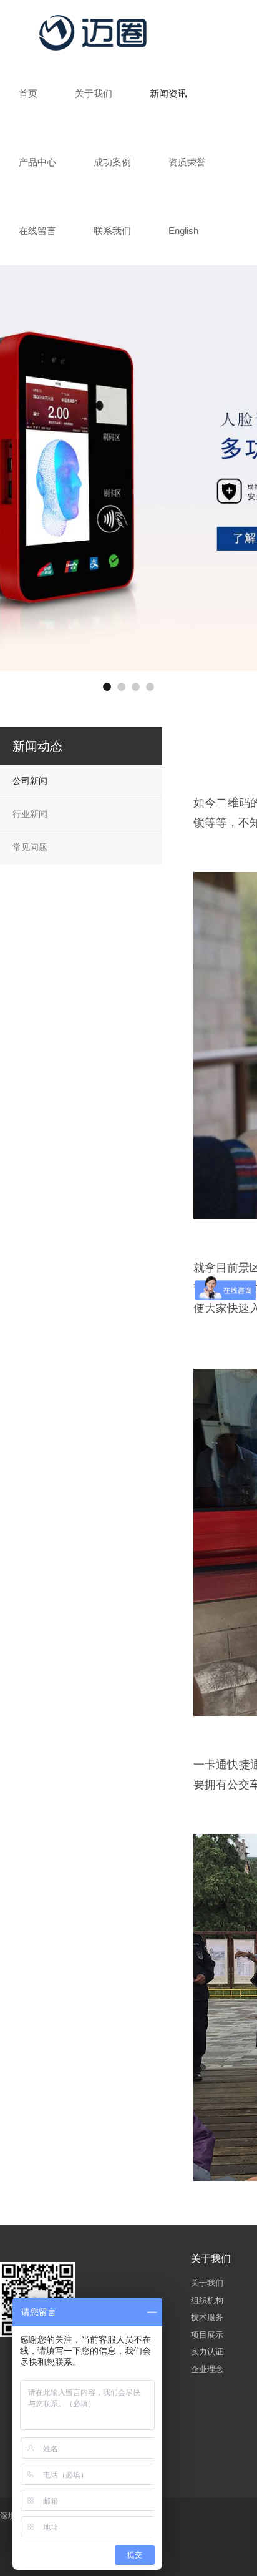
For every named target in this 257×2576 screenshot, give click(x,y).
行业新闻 (30, 814)
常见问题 (30, 847)
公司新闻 (30, 781)
